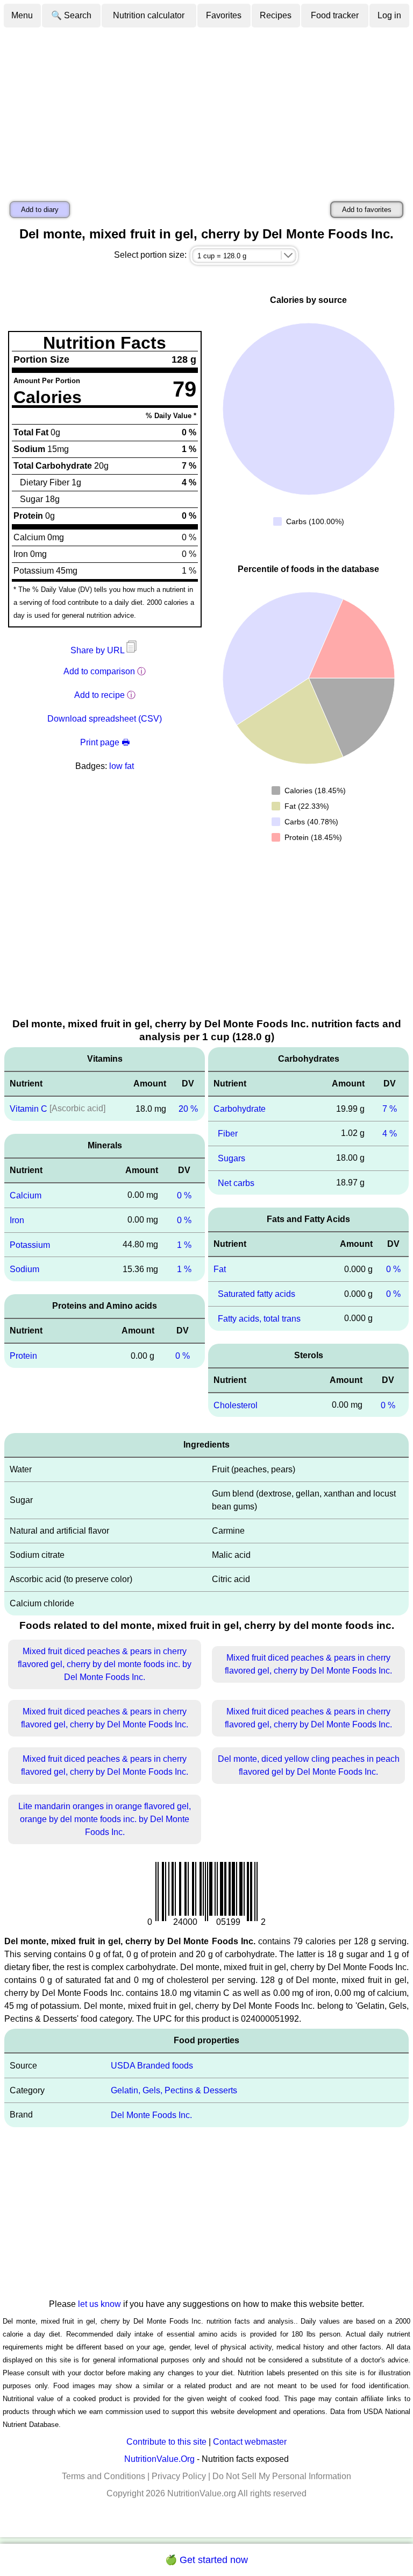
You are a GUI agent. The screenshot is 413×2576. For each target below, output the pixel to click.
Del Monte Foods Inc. (151, 2115)
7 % (390, 1109)
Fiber (228, 1134)
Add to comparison (99, 671)
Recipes (276, 15)
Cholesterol (236, 1405)
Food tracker (335, 15)
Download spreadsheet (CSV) (105, 719)
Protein (23, 1356)
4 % (390, 1134)
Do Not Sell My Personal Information (282, 2476)
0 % (184, 1195)
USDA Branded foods (152, 2066)
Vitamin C (29, 1109)
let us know (99, 2304)
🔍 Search (71, 15)
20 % (188, 1109)
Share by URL (98, 650)
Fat (220, 1269)
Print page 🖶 (105, 742)
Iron (17, 1220)
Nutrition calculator (149, 15)
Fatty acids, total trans (259, 1319)
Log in (389, 15)
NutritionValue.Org (159, 2459)
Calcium (26, 1195)
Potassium (30, 1244)
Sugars (232, 1158)
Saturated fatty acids (257, 1294)
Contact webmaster (250, 2442)
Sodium (24, 1269)
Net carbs (236, 1183)
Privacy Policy (179, 2476)
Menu (22, 15)
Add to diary (40, 210)
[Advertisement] (206, 109)
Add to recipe (99, 695)
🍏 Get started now (206, 2560)
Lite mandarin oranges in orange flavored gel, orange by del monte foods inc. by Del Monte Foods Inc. (105, 1819)
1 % (184, 1244)
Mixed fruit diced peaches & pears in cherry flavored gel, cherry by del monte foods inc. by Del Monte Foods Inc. (105, 1664)
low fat (122, 766)
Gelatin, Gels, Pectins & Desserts (174, 2090)
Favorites (224, 15)
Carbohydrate (240, 1109)
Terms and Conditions (104, 2476)
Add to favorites (367, 210)
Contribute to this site (166, 2442)
